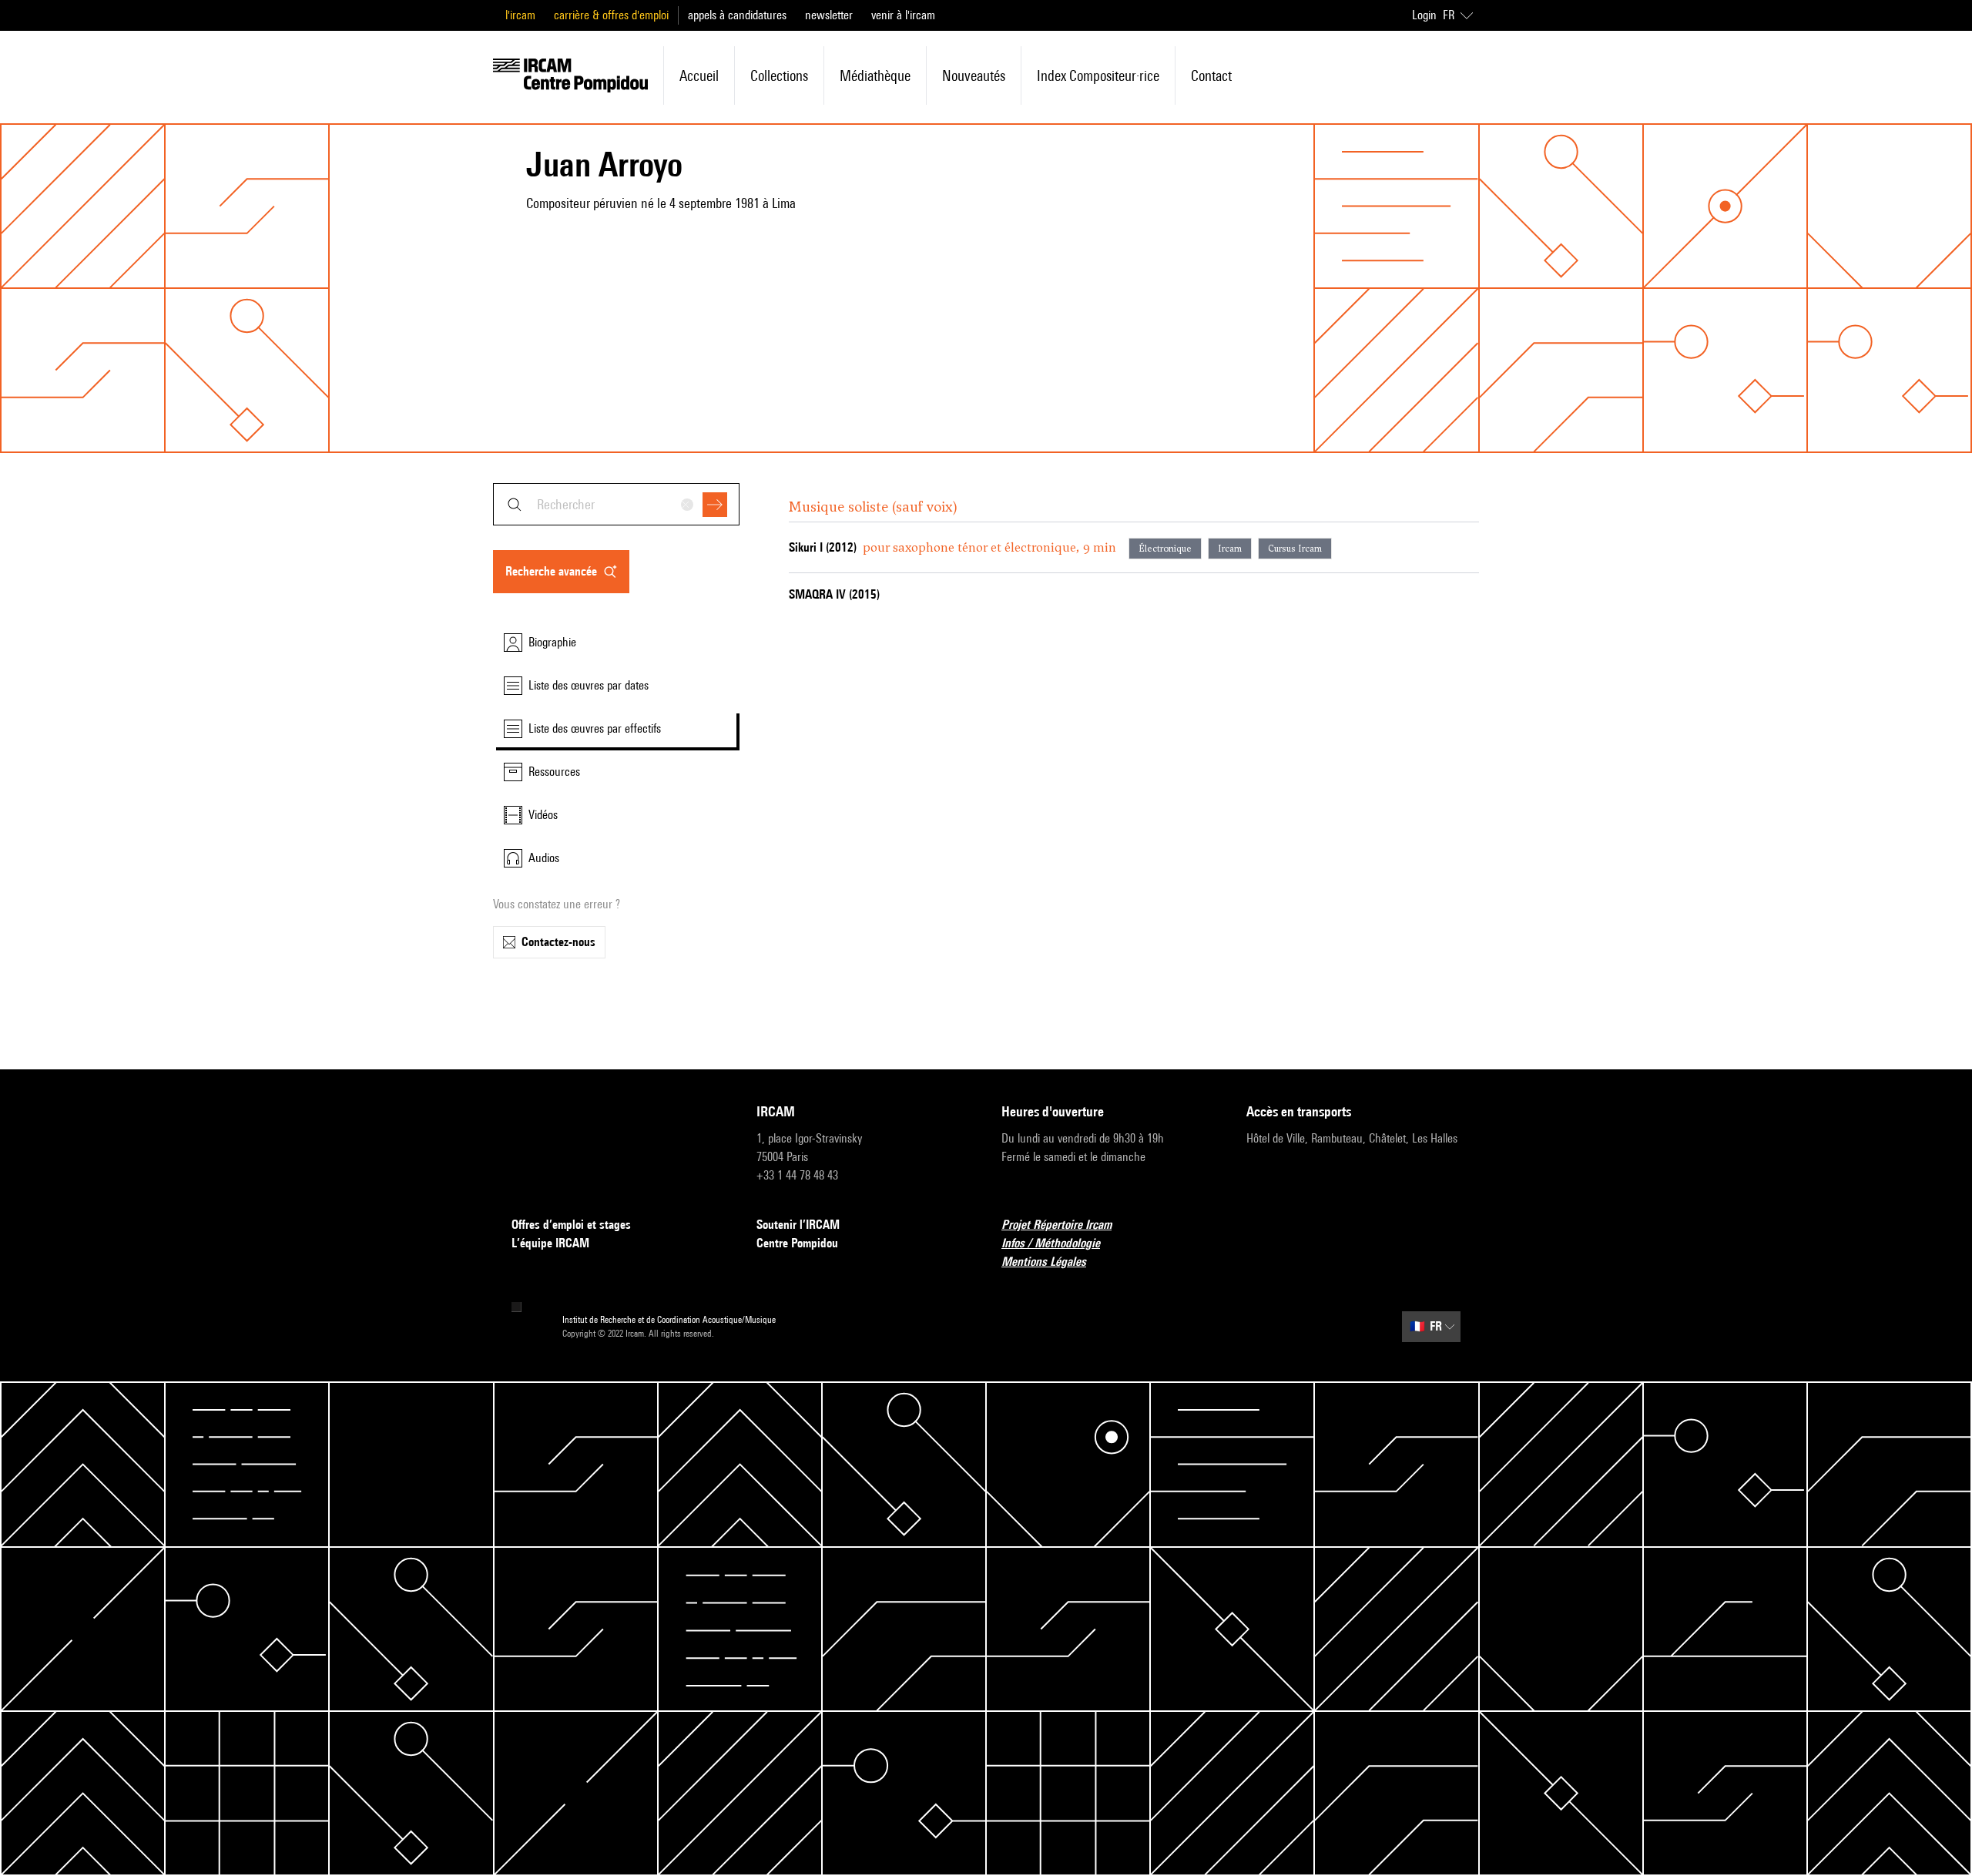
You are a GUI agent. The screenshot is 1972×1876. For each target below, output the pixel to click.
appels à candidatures (737, 15)
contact (1211, 76)
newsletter (829, 15)
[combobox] (616, 504)
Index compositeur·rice (1098, 76)
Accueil (699, 76)
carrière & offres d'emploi (611, 15)
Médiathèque (875, 76)
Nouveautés (974, 76)
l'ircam (520, 15)
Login (1424, 15)
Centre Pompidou (797, 1243)
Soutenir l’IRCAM (798, 1225)
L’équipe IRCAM (550, 1243)
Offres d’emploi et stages (571, 1225)
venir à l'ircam (903, 15)
